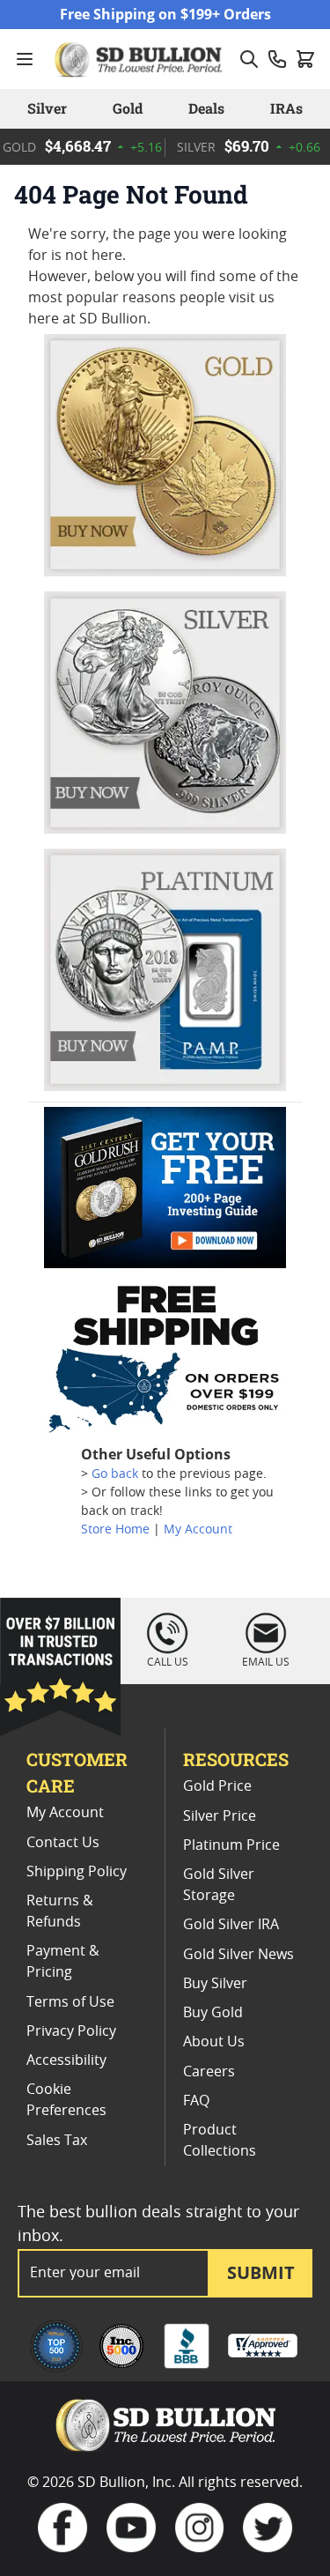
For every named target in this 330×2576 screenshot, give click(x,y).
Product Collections (220, 2141)
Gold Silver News (238, 1955)
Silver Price (220, 1816)
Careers (209, 2072)
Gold (128, 108)
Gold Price (217, 1786)
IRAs (286, 108)
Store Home (115, 1530)
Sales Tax (57, 2141)
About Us (214, 2042)
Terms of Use (70, 2002)
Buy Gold (213, 2013)
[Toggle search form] (249, 59)
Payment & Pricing (63, 1962)
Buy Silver (215, 1984)
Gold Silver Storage (219, 1885)
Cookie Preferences (66, 2100)
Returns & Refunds (60, 1912)
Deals (206, 108)
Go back (115, 1474)
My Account (198, 1530)
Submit (261, 2272)
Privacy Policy (71, 2031)
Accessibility (66, 2060)
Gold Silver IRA (231, 1925)
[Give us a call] (277, 59)
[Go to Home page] (140, 59)
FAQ (196, 2101)
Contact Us (63, 1843)
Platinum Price (231, 1845)
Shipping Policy (77, 1872)
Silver (47, 108)
